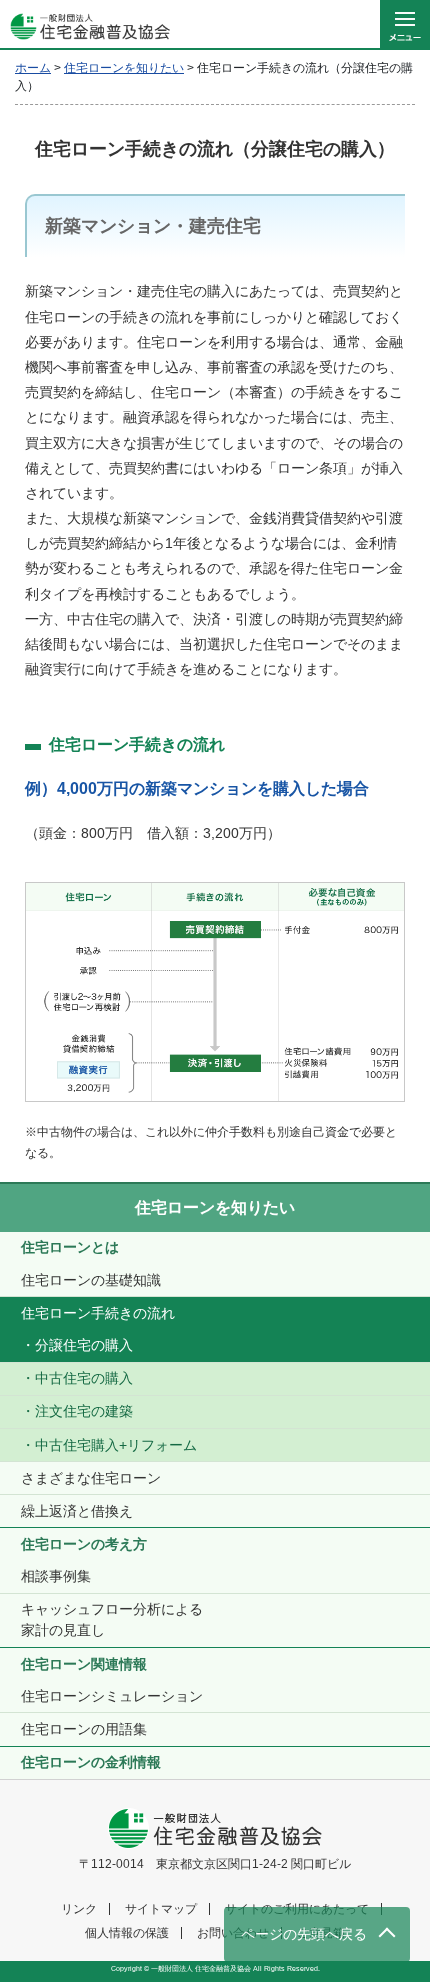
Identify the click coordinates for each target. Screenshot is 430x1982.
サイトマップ (161, 1909)
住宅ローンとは (70, 1247)
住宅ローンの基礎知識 (91, 1280)
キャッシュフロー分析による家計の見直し (112, 1619)
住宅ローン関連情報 (84, 1664)
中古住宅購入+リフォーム (116, 1445)
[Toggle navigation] (405, 25)
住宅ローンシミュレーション (112, 1696)
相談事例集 (56, 1576)
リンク (79, 1909)
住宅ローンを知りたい (215, 1207)
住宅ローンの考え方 (84, 1544)
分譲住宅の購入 (84, 1345)
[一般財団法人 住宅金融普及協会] (85, 25)
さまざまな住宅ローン (91, 1478)
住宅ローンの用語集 (84, 1729)
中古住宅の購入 (84, 1378)
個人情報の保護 (127, 1933)
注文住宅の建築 (84, 1411)
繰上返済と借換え (77, 1511)
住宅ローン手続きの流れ (98, 1313)
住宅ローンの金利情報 (91, 1762)
